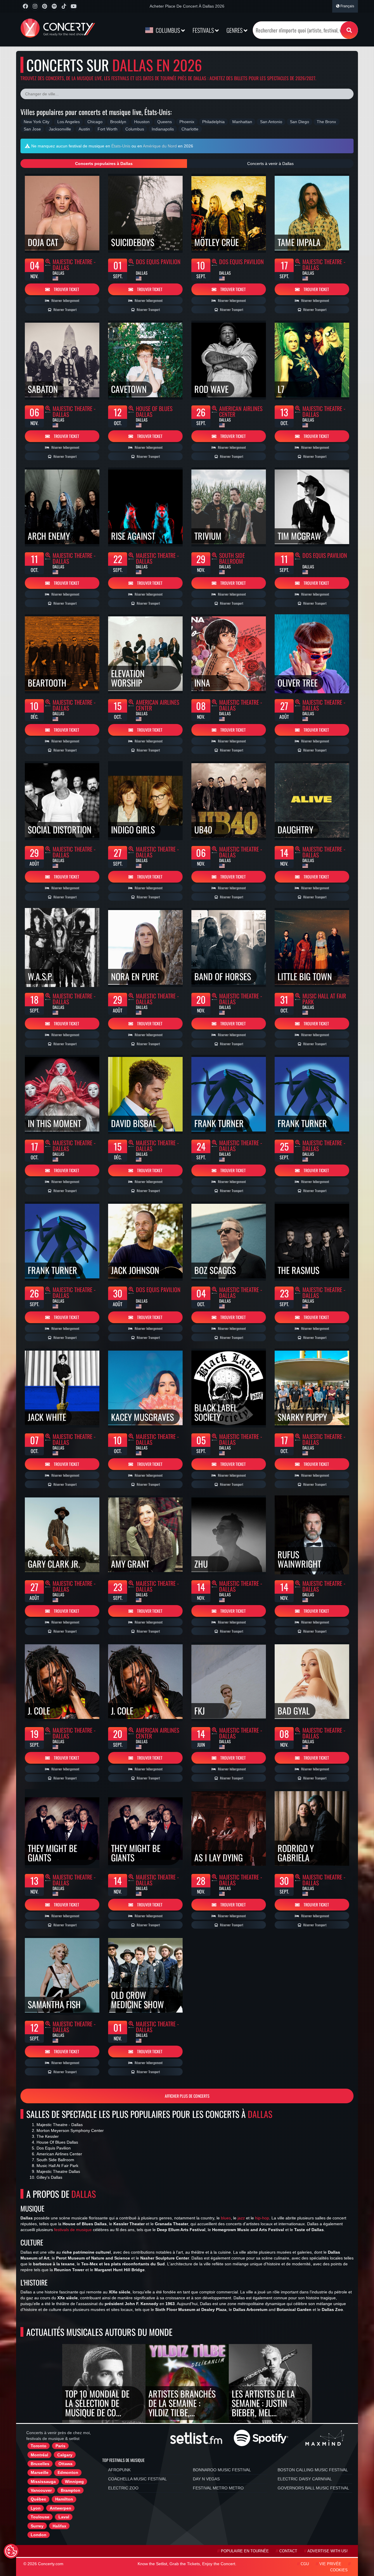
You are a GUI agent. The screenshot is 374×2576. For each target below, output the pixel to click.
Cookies (339, 2570)
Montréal (39, 2455)
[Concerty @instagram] (35, 6)
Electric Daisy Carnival (305, 2479)
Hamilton (64, 2499)
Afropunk (119, 2470)
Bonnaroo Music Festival (222, 2470)
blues (226, 2218)
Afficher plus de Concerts (187, 2096)
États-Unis (121, 146)
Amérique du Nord (160, 146)
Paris (60, 2446)
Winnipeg (74, 2482)
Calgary (65, 2455)
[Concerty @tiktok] (64, 6)
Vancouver (41, 2490)
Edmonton (68, 2472)
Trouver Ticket (66, 289)
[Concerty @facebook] (25, 6)
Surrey (37, 2526)
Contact (288, 2551)
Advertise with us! (328, 2551)
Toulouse (40, 2517)
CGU (305, 2564)
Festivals (204, 30)
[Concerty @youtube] (73, 6)
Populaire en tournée (245, 2551)
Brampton (71, 2490)
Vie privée (330, 2564)
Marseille (40, 2472)
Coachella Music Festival (137, 2479)
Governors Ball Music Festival (313, 2488)
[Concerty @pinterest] (45, 6)
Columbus (168, 30)
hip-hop (262, 2218)
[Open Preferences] (11, 2551)
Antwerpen (60, 2508)
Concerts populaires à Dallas (104, 164)
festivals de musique (73, 2230)
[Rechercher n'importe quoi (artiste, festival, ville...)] (349, 30)
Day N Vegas (206, 2479)
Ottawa (65, 2464)
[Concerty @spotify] (54, 6)
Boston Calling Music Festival (313, 2470)
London (39, 2535)
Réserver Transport (65, 309)
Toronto (39, 2446)
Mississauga (43, 2482)
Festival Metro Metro (218, 2488)
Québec (38, 2499)
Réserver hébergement (65, 300)
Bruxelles (40, 2464)
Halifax (59, 2526)
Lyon (36, 2508)
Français (347, 6)
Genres (235, 30)
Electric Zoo (123, 2488)
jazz (241, 2218)
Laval (64, 2517)
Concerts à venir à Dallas (270, 164)
